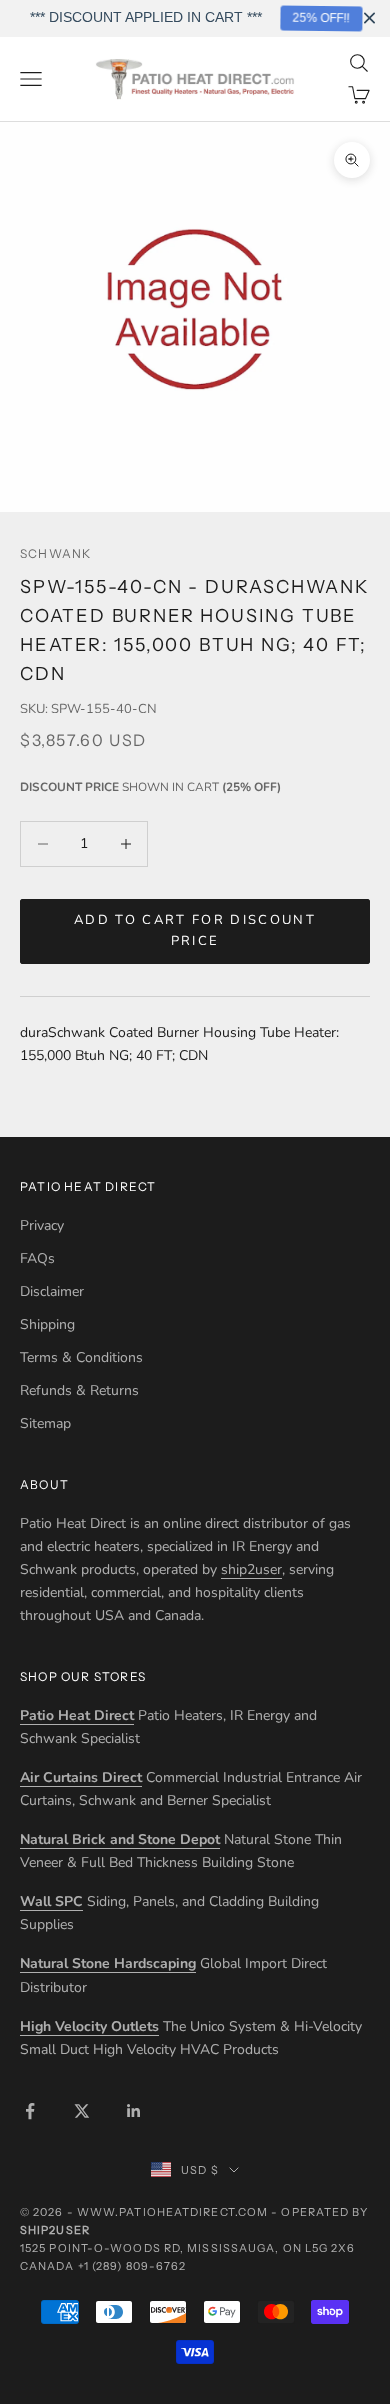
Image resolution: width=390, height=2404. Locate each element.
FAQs (37, 1258)
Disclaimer (52, 1291)
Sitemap (45, 1423)
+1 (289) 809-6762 (132, 2266)
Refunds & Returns (79, 1390)
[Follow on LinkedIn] (134, 2111)
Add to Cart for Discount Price (195, 930)
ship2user (251, 1569)
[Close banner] (369, 18)
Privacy (42, 1225)
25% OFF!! (318, 18)
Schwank (55, 553)
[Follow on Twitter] (82, 2111)
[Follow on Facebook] (30, 2111)
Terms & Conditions (81, 1357)
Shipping (47, 1324)
